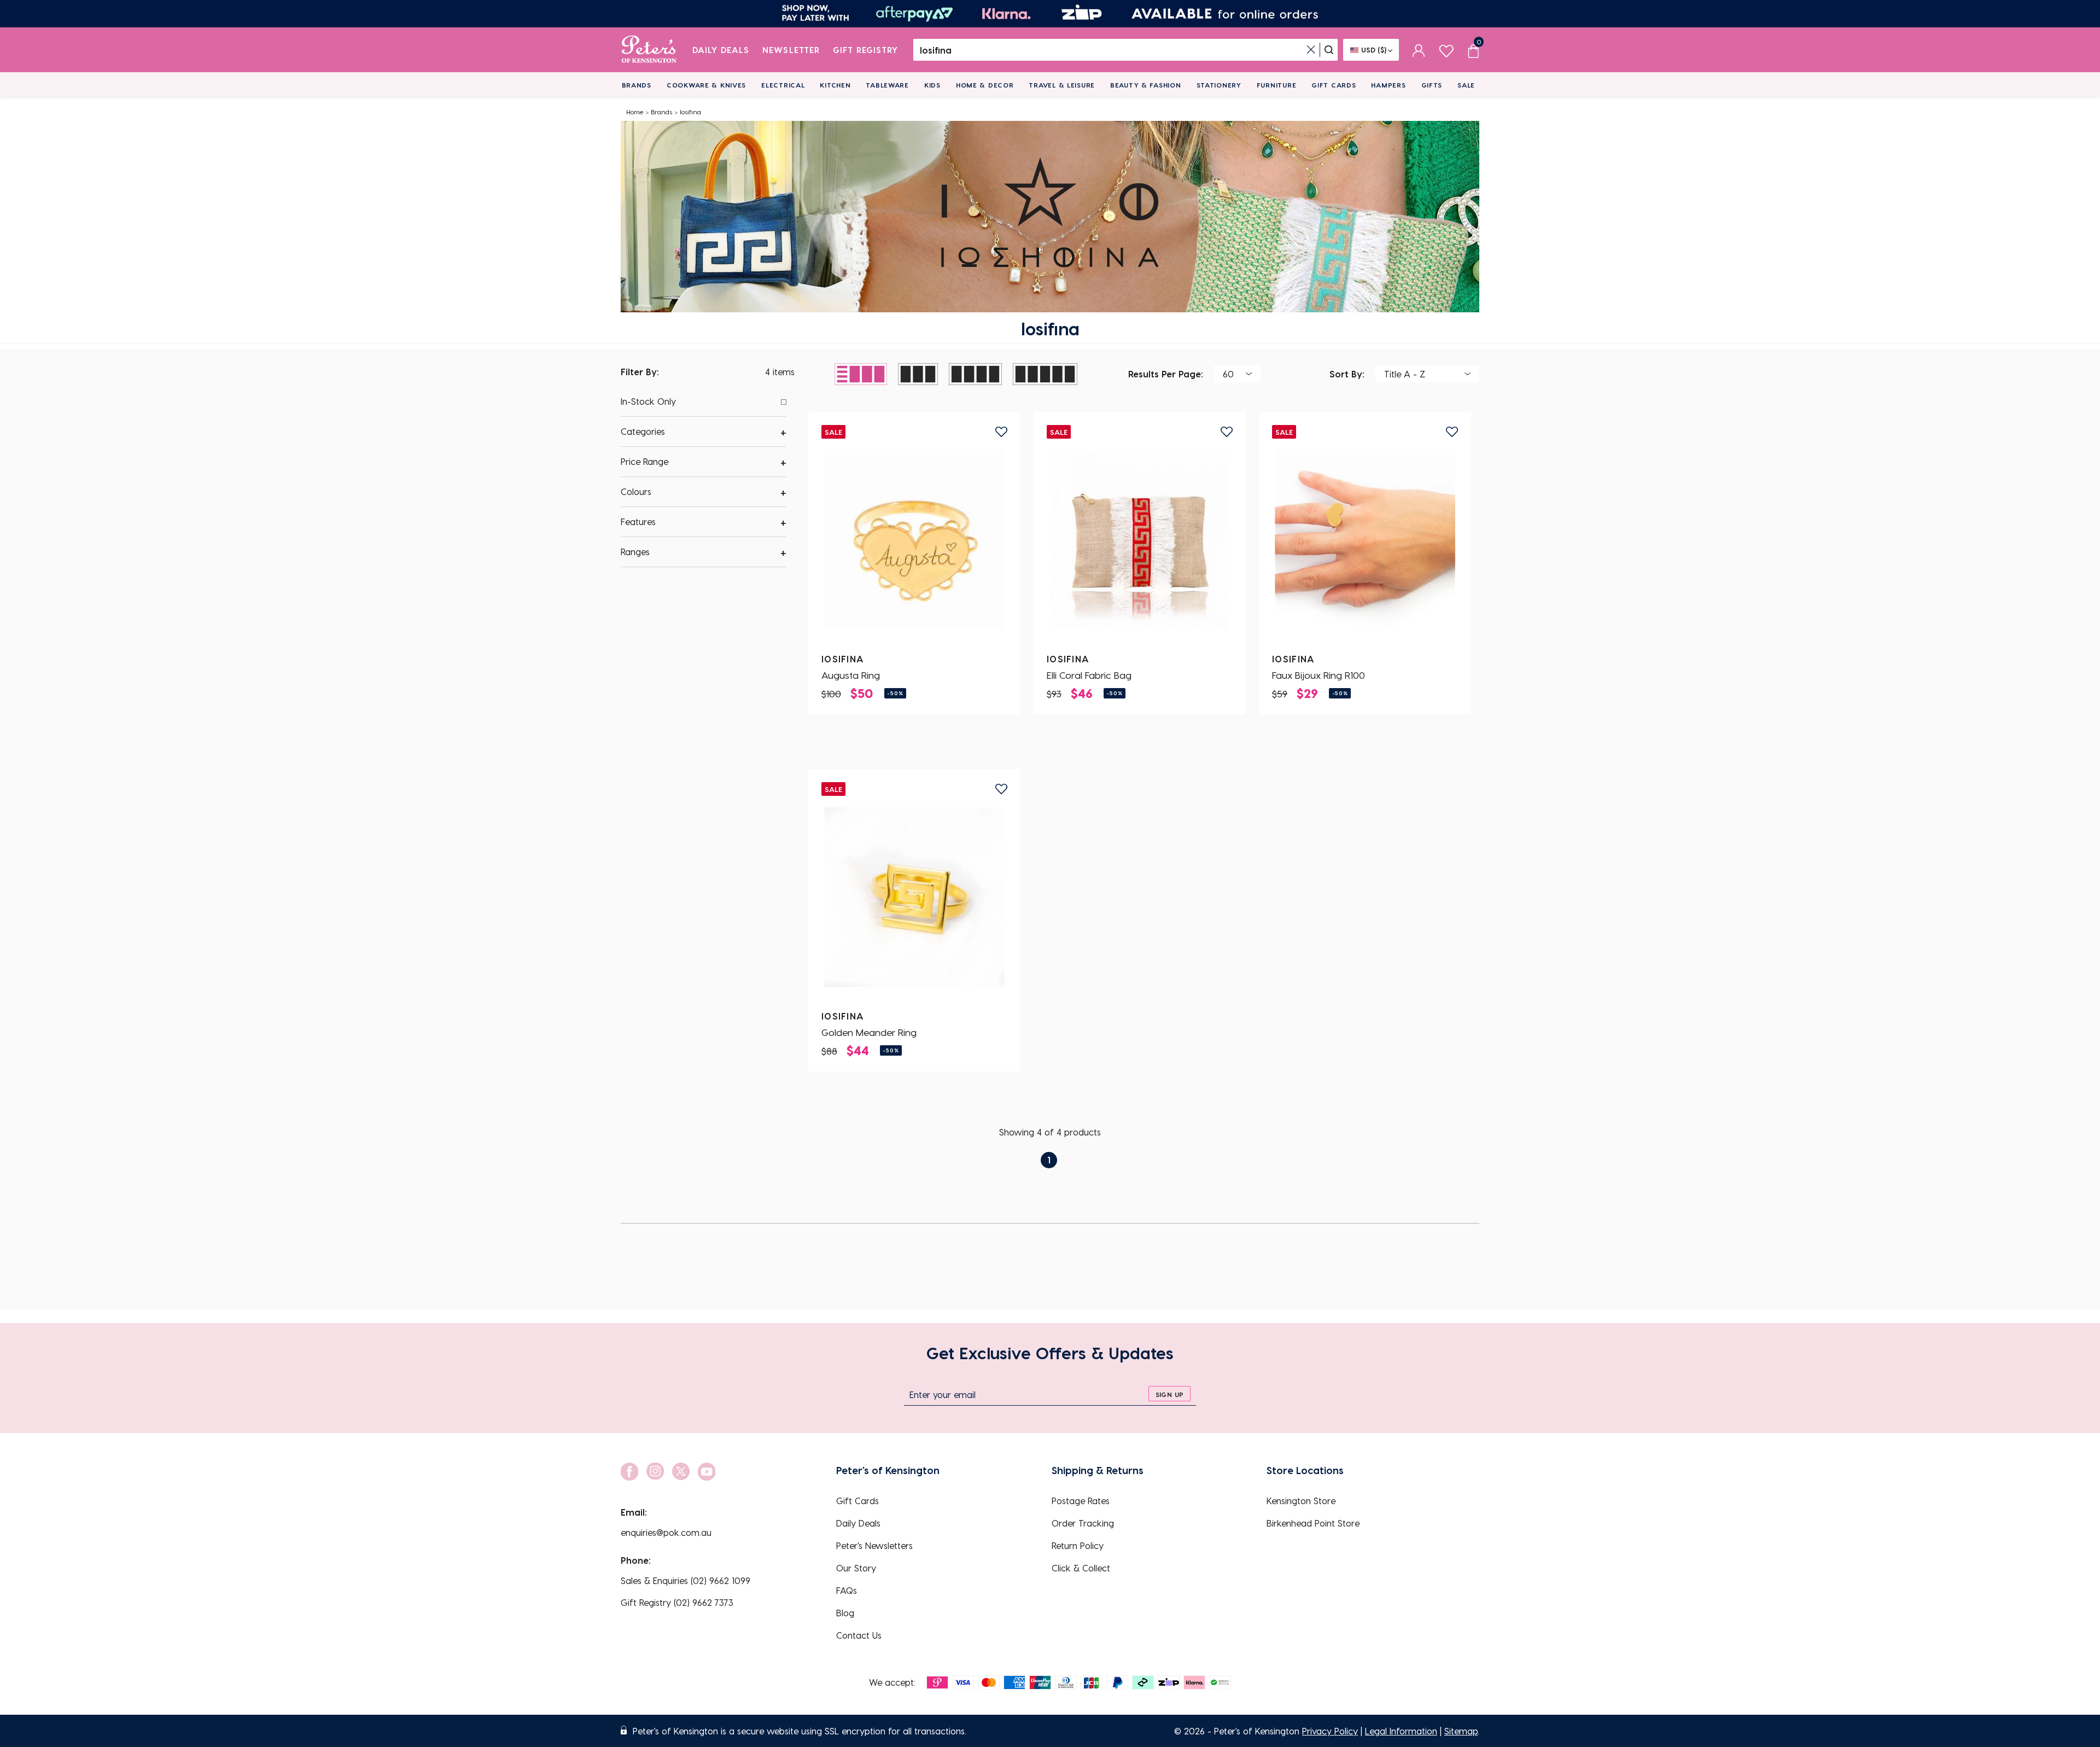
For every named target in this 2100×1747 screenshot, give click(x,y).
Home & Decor (985, 85)
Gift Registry (866, 50)
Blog (845, 1613)
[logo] (649, 50)
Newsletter (791, 50)
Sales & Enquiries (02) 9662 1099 (686, 1580)
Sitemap (1461, 1731)
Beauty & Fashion (1146, 85)
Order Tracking (1083, 1523)
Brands (637, 85)
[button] (704, 432)
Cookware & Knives (706, 85)
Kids (932, 85)
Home (635, 112)
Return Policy (1078, 1545)
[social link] (629, 1472)
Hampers (1388, 85)
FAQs (847, 1590)
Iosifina (690, 112)
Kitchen (835, 85)
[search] (1329, 50)
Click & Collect (1081, 1568)
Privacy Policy (1330, 1731)
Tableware (887, 85)
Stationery (1219, 85)
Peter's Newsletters (874, 1545)
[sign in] (1419, 50)
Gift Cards (1334, 85)
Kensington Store (1301, 1501)
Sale (1466, 85)
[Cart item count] (1473, 50)
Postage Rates (1081, 1501)
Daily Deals (721, 50)
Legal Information (1401, 1731)
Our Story (856, 1568)
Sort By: (1347, 373)
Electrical (783, 85)
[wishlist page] (1446, 50)
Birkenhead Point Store (1313, 1523)
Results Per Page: (1166, 373)
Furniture (1276, 85)
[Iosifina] (914, 540)
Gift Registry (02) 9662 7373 (677, 1602)
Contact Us (859, 1635)
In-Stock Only (648, 401)
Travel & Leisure (1062, 85)
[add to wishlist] (1001, 432)
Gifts (1432, 85)
